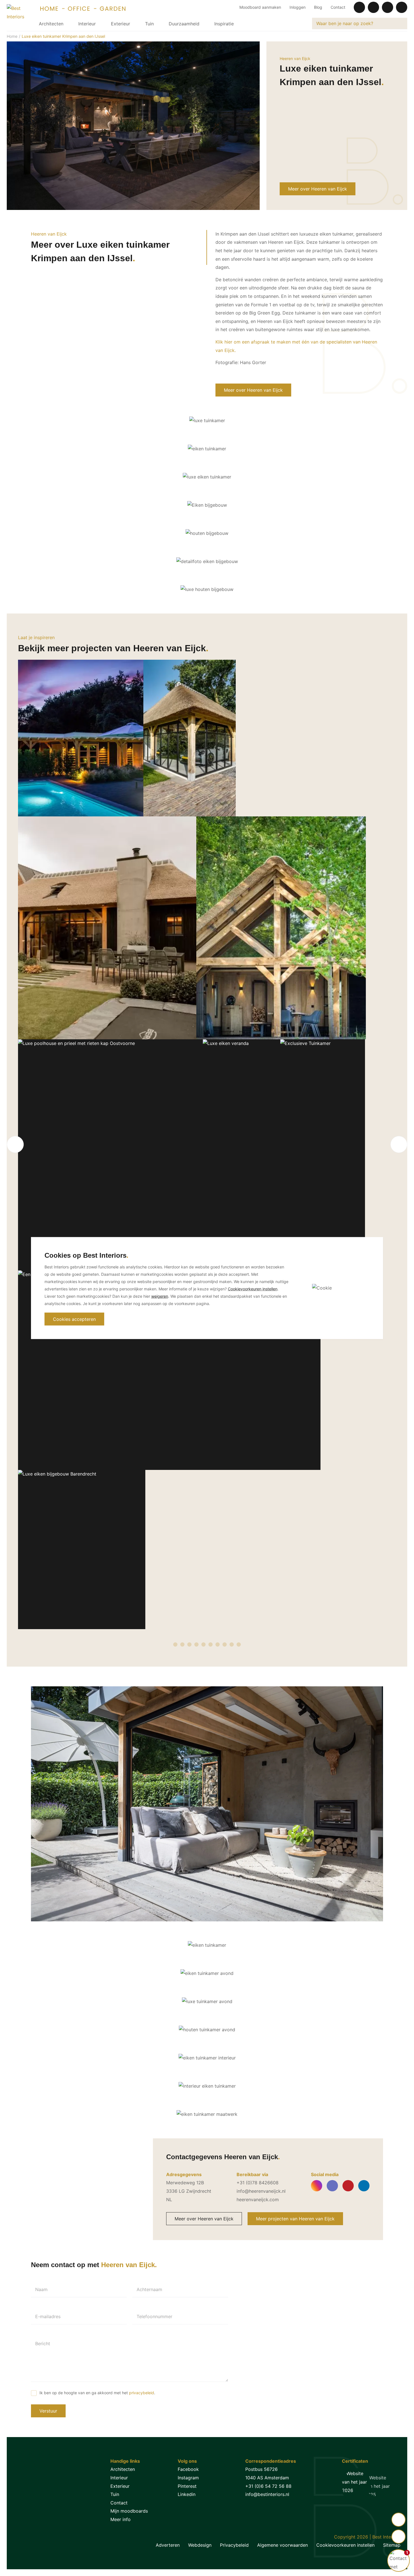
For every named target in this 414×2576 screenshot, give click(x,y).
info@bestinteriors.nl (267, 2494)
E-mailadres (48, 2316)
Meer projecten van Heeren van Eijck (295, 2219)
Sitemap (392, 2545)
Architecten (51, 24)
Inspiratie (224, 24)
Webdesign (200, 2545)
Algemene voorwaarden (282, 2545)
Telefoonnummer (154, 2316)
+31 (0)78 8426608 (258, 2183)
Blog (318, 7)
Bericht (43, 2344)
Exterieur (121, 24)
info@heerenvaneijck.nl (261, 2191)
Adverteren (168, 2545)
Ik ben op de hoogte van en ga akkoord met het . (97, 2393)
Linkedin (187, 2494)
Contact (338, 7)
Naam (41, 2289)
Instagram (188, 2478)
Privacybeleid (234, 2545)
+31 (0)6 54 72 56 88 (268, 2486)
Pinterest (187, 2486)
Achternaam (149, 2289)
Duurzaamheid (184, 24)
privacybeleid (142, 2393)
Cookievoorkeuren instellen (345, 2545)
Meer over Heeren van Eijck (318, 189)
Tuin (149, 24)
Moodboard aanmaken (260, 7)
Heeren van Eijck (295, 58)
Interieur (87, 24)
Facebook (188, 2469)
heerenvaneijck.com (258, 2200)
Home (12, 36)
